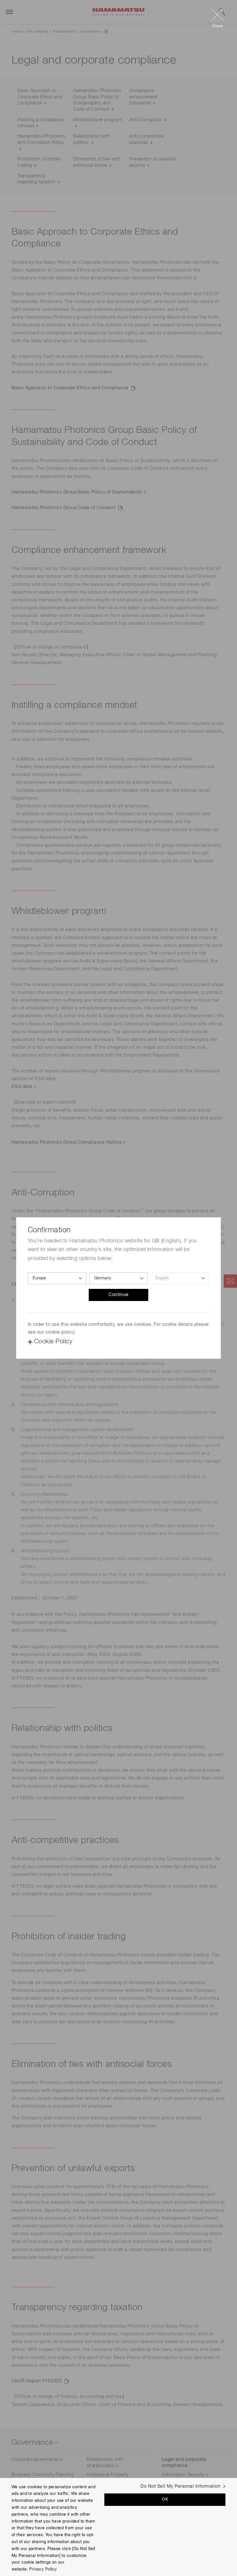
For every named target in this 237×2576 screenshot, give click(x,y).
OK (165, 2500)
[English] (180, 1278)
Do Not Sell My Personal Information (180, 2487)
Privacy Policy (43, 2569)
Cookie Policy (53, 1342)
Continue (118, 1295)
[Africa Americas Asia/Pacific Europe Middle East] (57, 1278)
